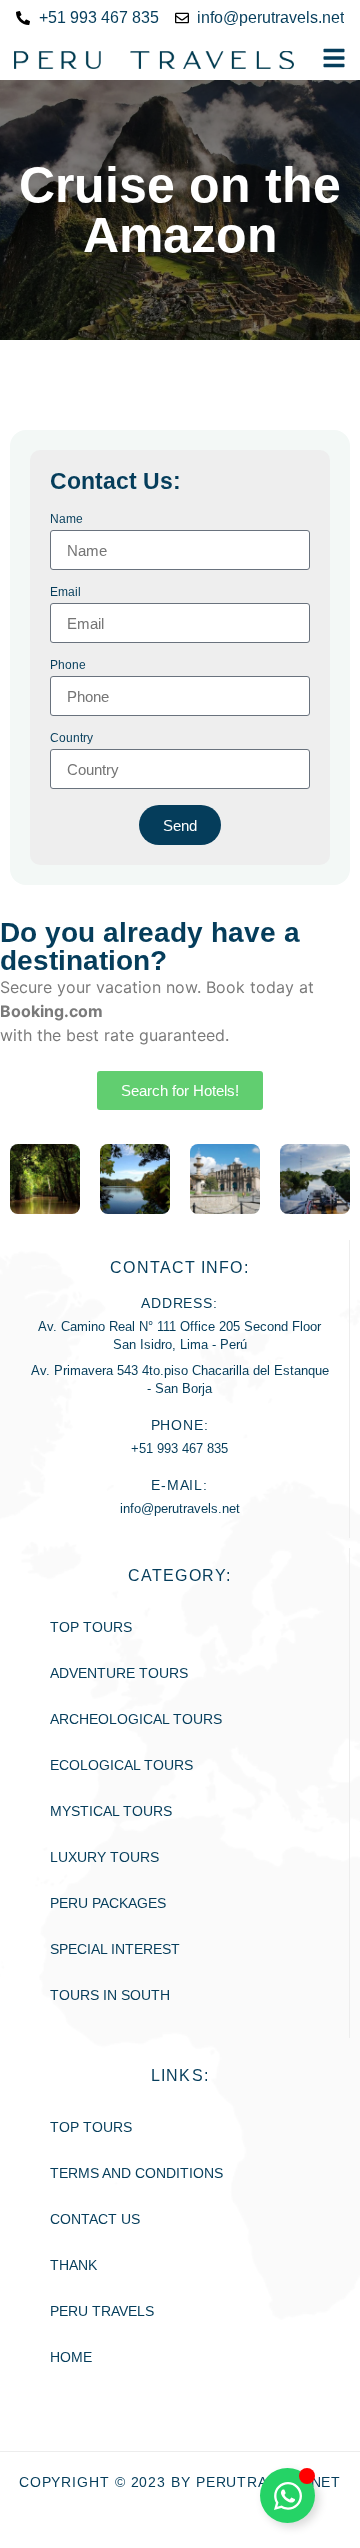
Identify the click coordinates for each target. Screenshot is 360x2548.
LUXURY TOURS (104, 1857)
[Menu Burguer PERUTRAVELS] (334, 58)
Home (71, 2357)
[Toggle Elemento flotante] (287, 2495)
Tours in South (110, 1995)
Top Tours (91, 1627)
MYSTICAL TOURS (111, 1811)
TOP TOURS (91, 2127)
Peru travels (102, 2311)
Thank (73, 2265)
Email (65, 592)
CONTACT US (95, 2219)
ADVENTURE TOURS (119, 1673)
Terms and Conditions (136, 2173)
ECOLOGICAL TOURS (121, 1765)
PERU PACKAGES (108, 1903)
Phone (68, 665)
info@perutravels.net (180, 1508)
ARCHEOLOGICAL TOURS (136, 1719)
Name (66, 519)
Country (71, 738)
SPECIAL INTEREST (115, 1949)
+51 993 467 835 (179, 1448)
